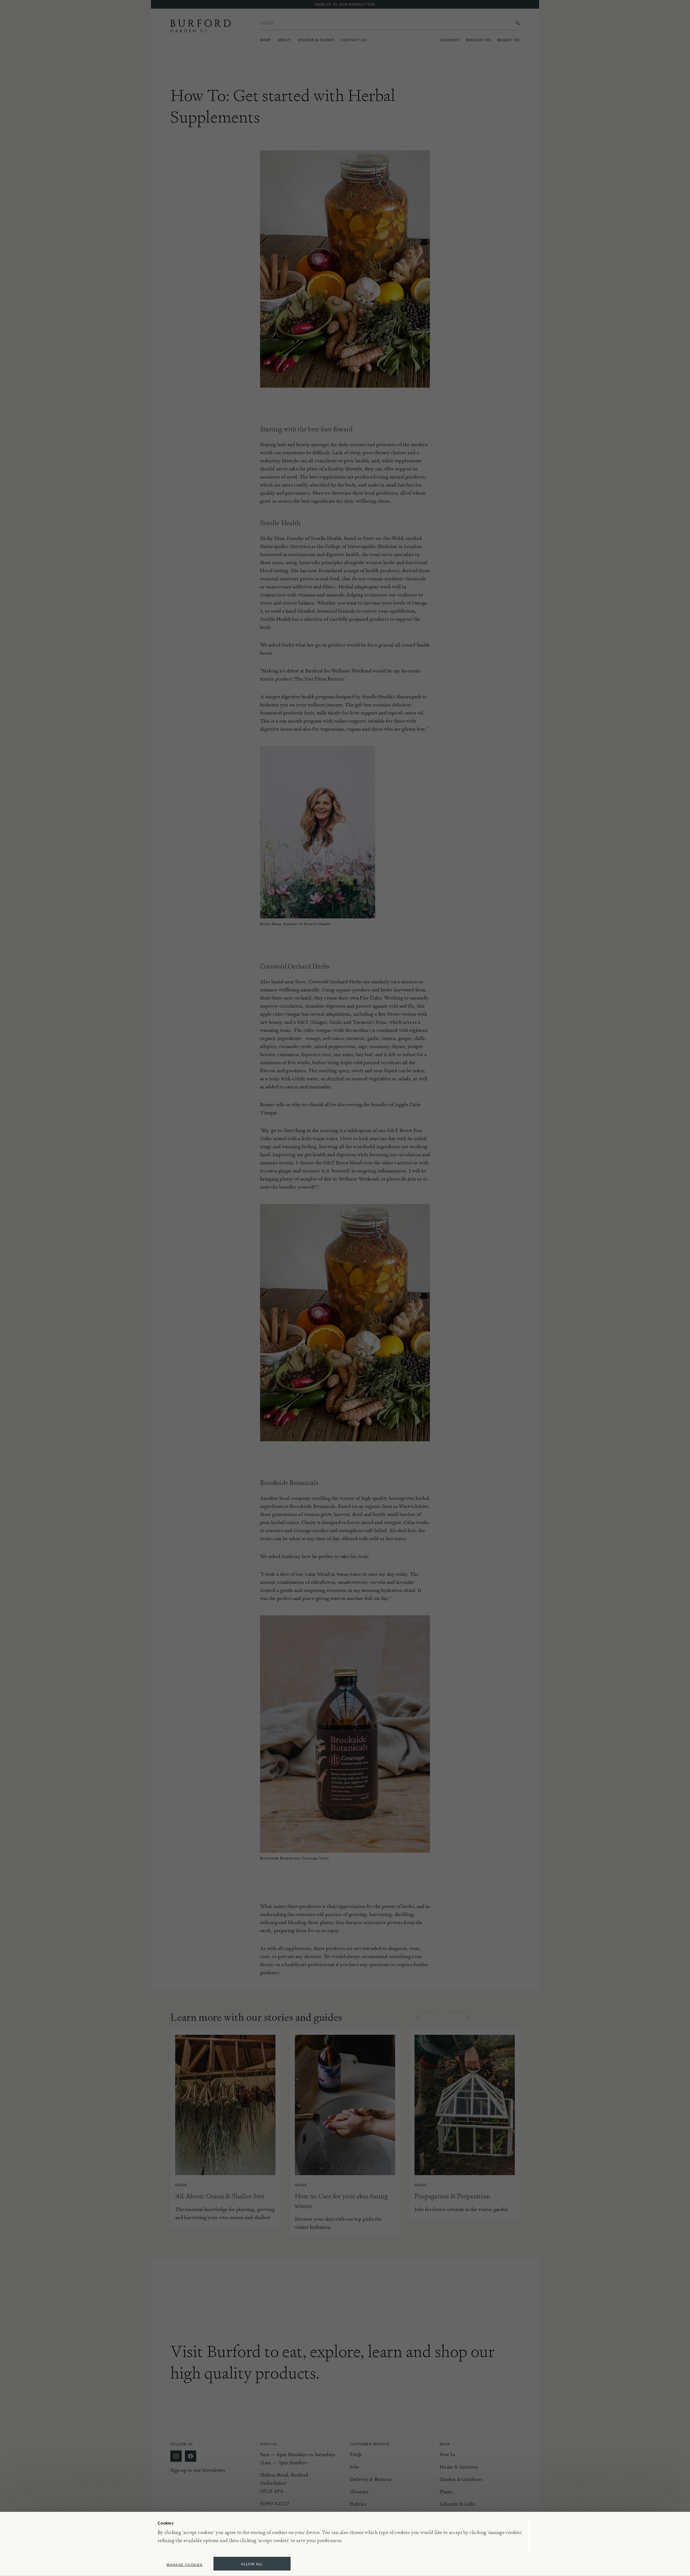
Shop (266, 40)
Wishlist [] (479, 40)
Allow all (252, 2564)
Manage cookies (185, 2565)
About (284, 40)
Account (450, 40)
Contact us (354, 40)
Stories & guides (316, 40)
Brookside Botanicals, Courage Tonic (295, 1858)
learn (385, 2351)
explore (335, 2351)
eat (292, 2351)
